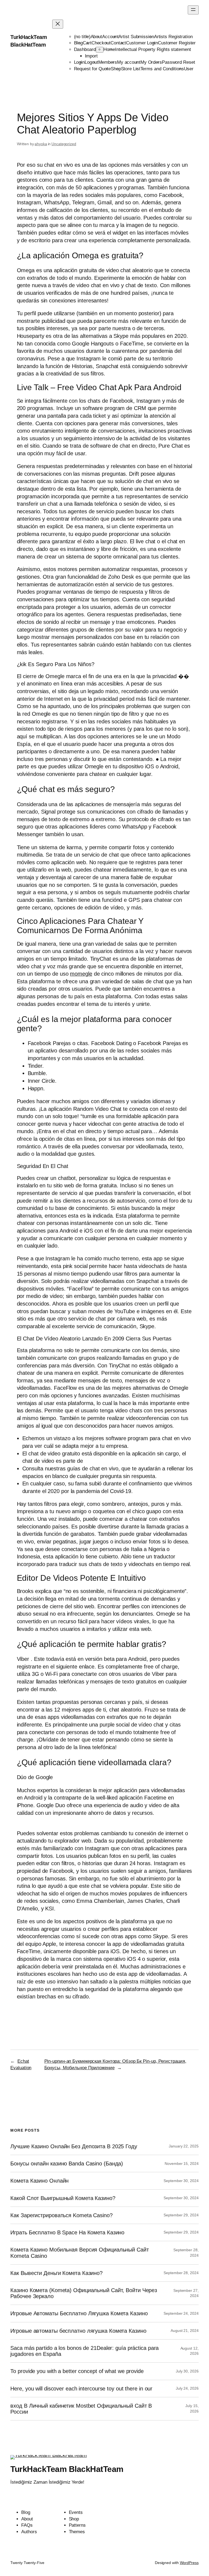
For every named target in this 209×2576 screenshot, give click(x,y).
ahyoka (41, 144)
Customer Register (177, 43)
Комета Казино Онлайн (39, 2181)
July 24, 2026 (187, 2388)
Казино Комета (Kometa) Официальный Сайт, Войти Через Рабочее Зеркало (84, 2293)
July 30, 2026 (187, 2371)
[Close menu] (58, 24)
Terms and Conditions (162, 69)
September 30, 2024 (181, 2181)
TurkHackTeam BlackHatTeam (67, 2469)
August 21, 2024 (185, 2331)
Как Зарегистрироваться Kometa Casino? (61, 2215)
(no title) (82, 37)
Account (110, 37)
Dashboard (85, 49)
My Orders (151, 62)
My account (129, 62)
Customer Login (142, 43)
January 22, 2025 (184, 2146)
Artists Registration (173, 37)
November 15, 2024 (182, 2164)
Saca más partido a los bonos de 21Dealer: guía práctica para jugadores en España (84, 2351)
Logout (91, 62)
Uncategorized (64, 144)
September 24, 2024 (181, 2313)
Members (108, 62)
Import (91, 56)
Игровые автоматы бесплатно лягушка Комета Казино (78, 2331)
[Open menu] (193, 10)
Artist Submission (136, 37)
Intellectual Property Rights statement (153, 49)
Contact (118, 43)
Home (109, 49)
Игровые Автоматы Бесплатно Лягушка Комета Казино (79, 2313)
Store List (131, 69)
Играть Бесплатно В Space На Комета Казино (67, 2232)
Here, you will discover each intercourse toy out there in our (81, 2389)
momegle (81, 974)
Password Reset (179, 62)
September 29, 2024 (181, 2215)
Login (79, 62)
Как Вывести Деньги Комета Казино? (56, 2273)
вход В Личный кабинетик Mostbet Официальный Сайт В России (81, 2409)
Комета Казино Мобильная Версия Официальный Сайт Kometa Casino (79, 2253)
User (189, 69)
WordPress (189, 2563)
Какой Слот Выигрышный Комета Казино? (63, 2198)
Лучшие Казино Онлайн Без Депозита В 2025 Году (74, 2146)
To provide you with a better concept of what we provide (77, 2371)
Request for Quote (92, 69)
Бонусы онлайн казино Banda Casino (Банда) (67, 2164)
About (96, 37)
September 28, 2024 (181, 2273)
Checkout (101, 43)
